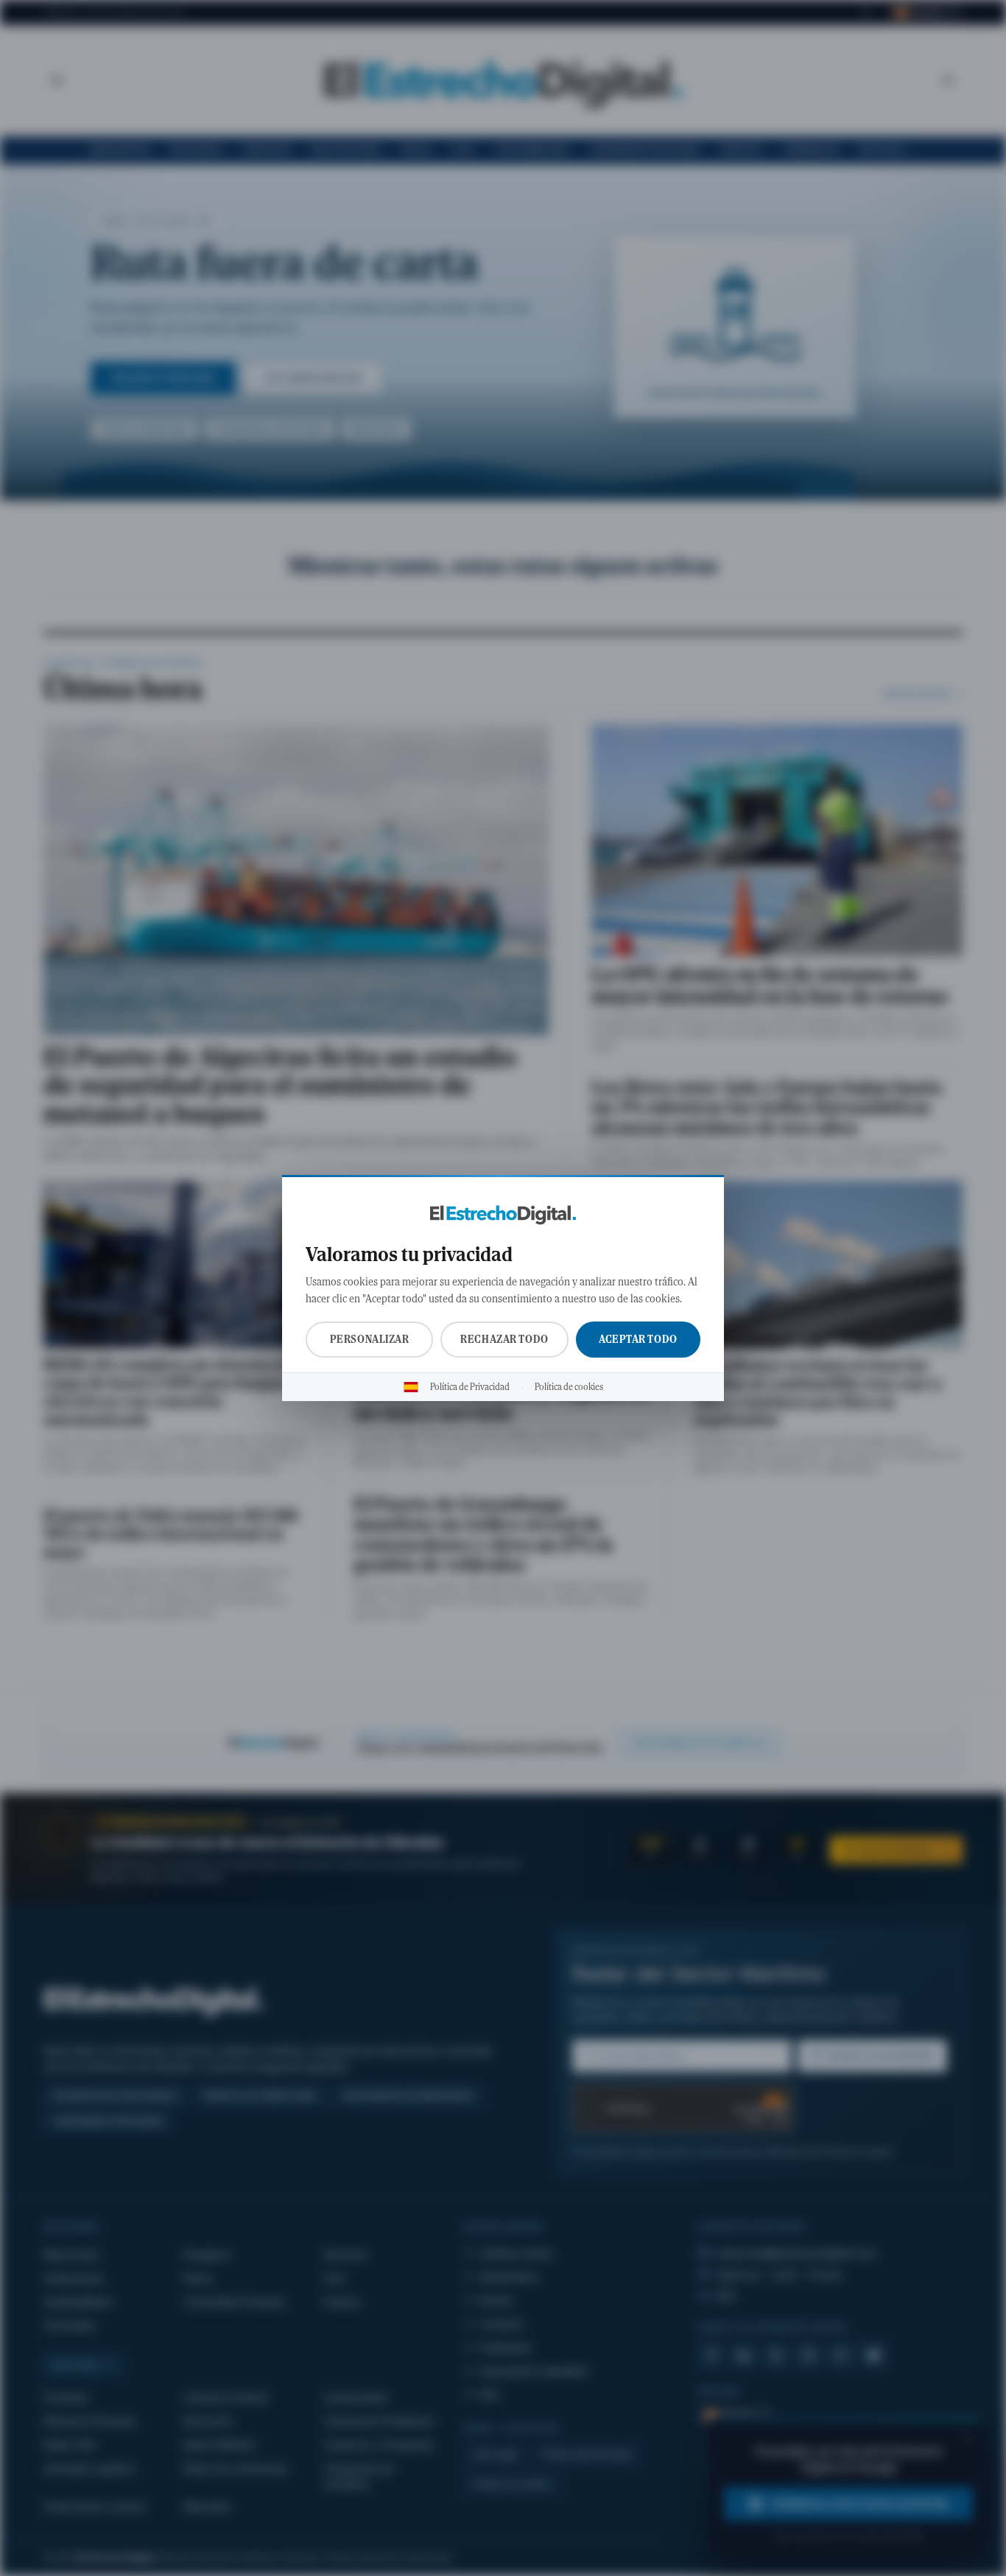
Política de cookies (569, 1387)
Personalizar (370, 1339)
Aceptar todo (638, 1339)
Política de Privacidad (470, 1387)
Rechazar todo (504, 1339)
